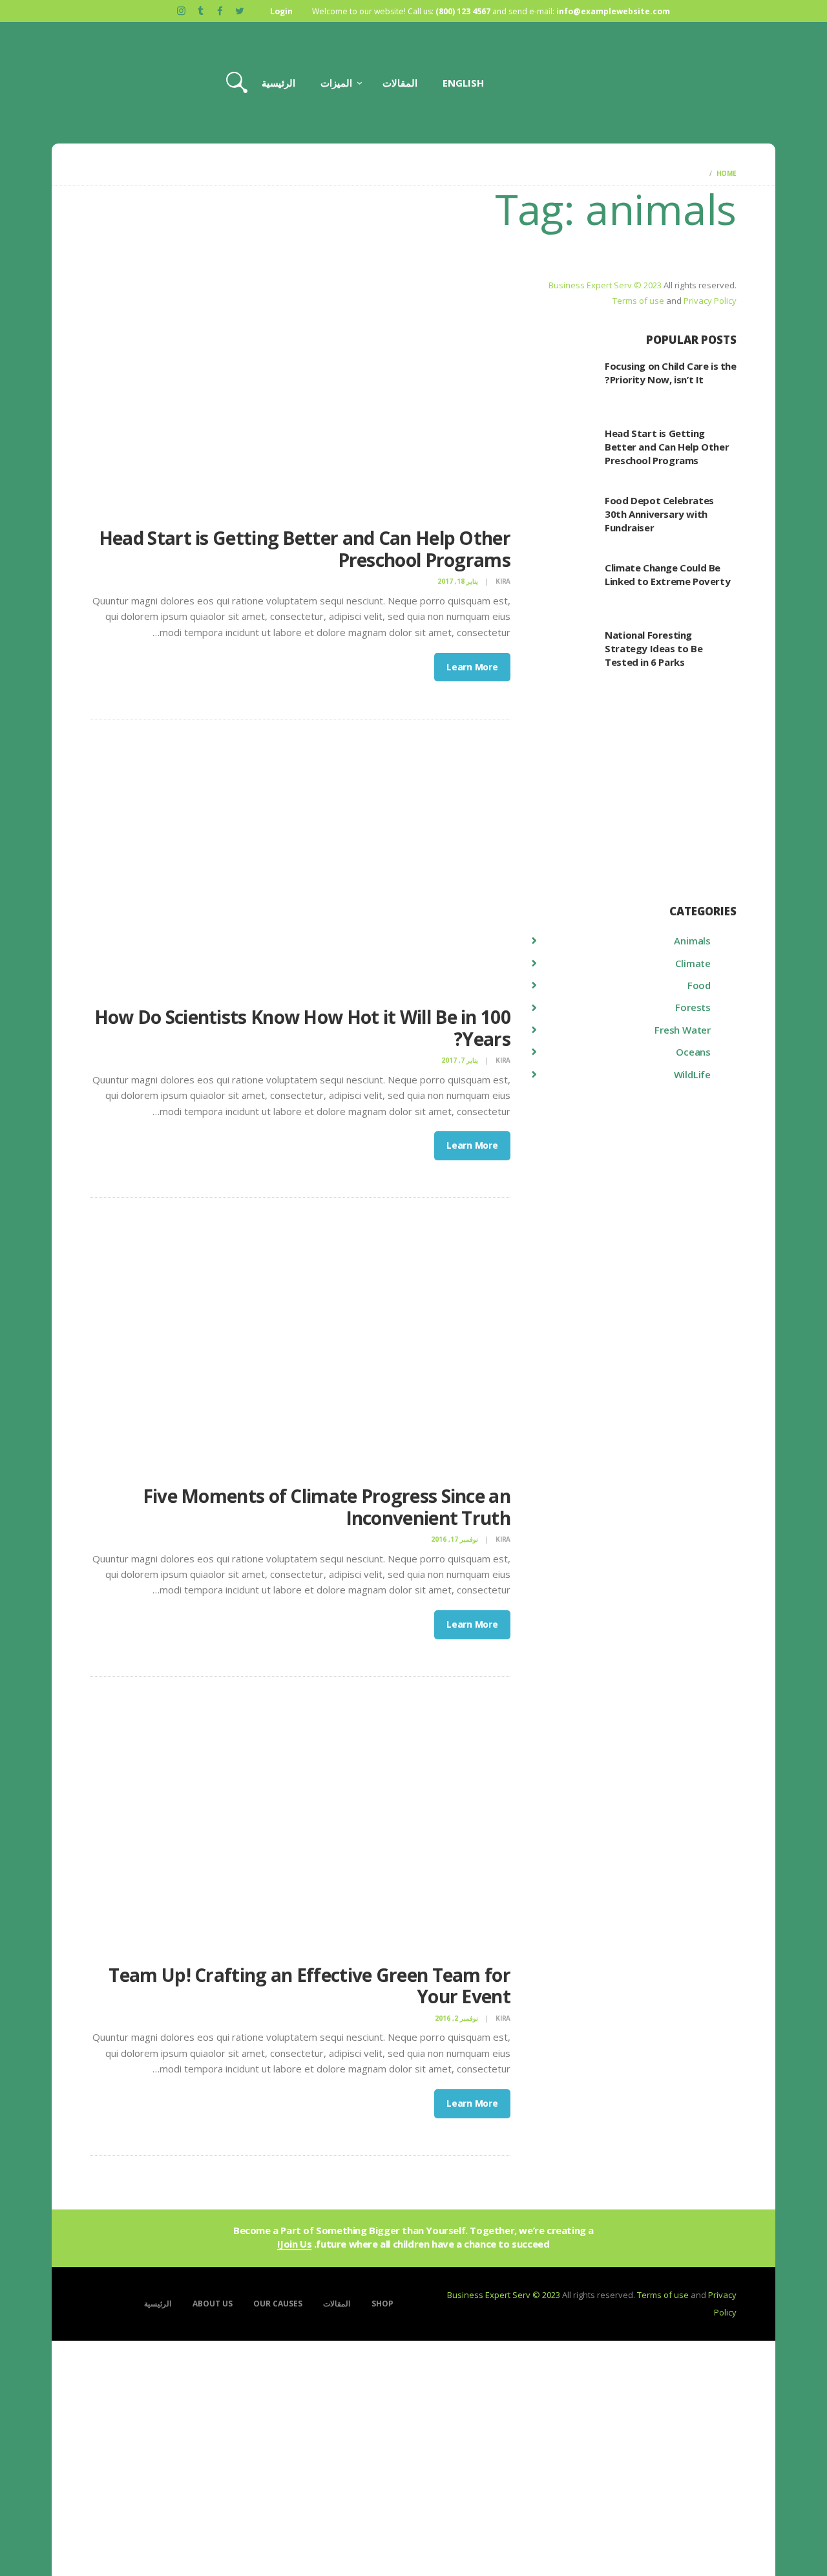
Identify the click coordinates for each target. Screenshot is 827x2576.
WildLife (692, 1074)
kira (502, 581)
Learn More (472, 667)
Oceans (693, 1052)
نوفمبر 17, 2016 (455, 1539)
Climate (693, 963)
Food (699, 985)
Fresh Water (683, 1030)
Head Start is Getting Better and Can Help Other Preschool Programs (305, 549)
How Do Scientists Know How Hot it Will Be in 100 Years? (302, 1028)
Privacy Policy (710, 301)
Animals (692, 941)
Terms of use (638, 301)
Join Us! (294, 2244)
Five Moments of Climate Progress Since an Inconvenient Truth (327, 1507)
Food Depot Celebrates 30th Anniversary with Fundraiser (659, 514)
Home (727, 173)
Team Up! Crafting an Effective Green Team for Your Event (309, 1986)
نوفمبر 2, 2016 (456, 2018)
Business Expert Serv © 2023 (605, 285)
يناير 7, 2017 (460, 1060)
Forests (693, 1007)
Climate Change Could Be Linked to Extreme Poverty (667, 574)
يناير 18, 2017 (458, 581)
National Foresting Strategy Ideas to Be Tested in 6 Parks (654, 648)
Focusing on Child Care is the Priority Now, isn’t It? (670, 373)
